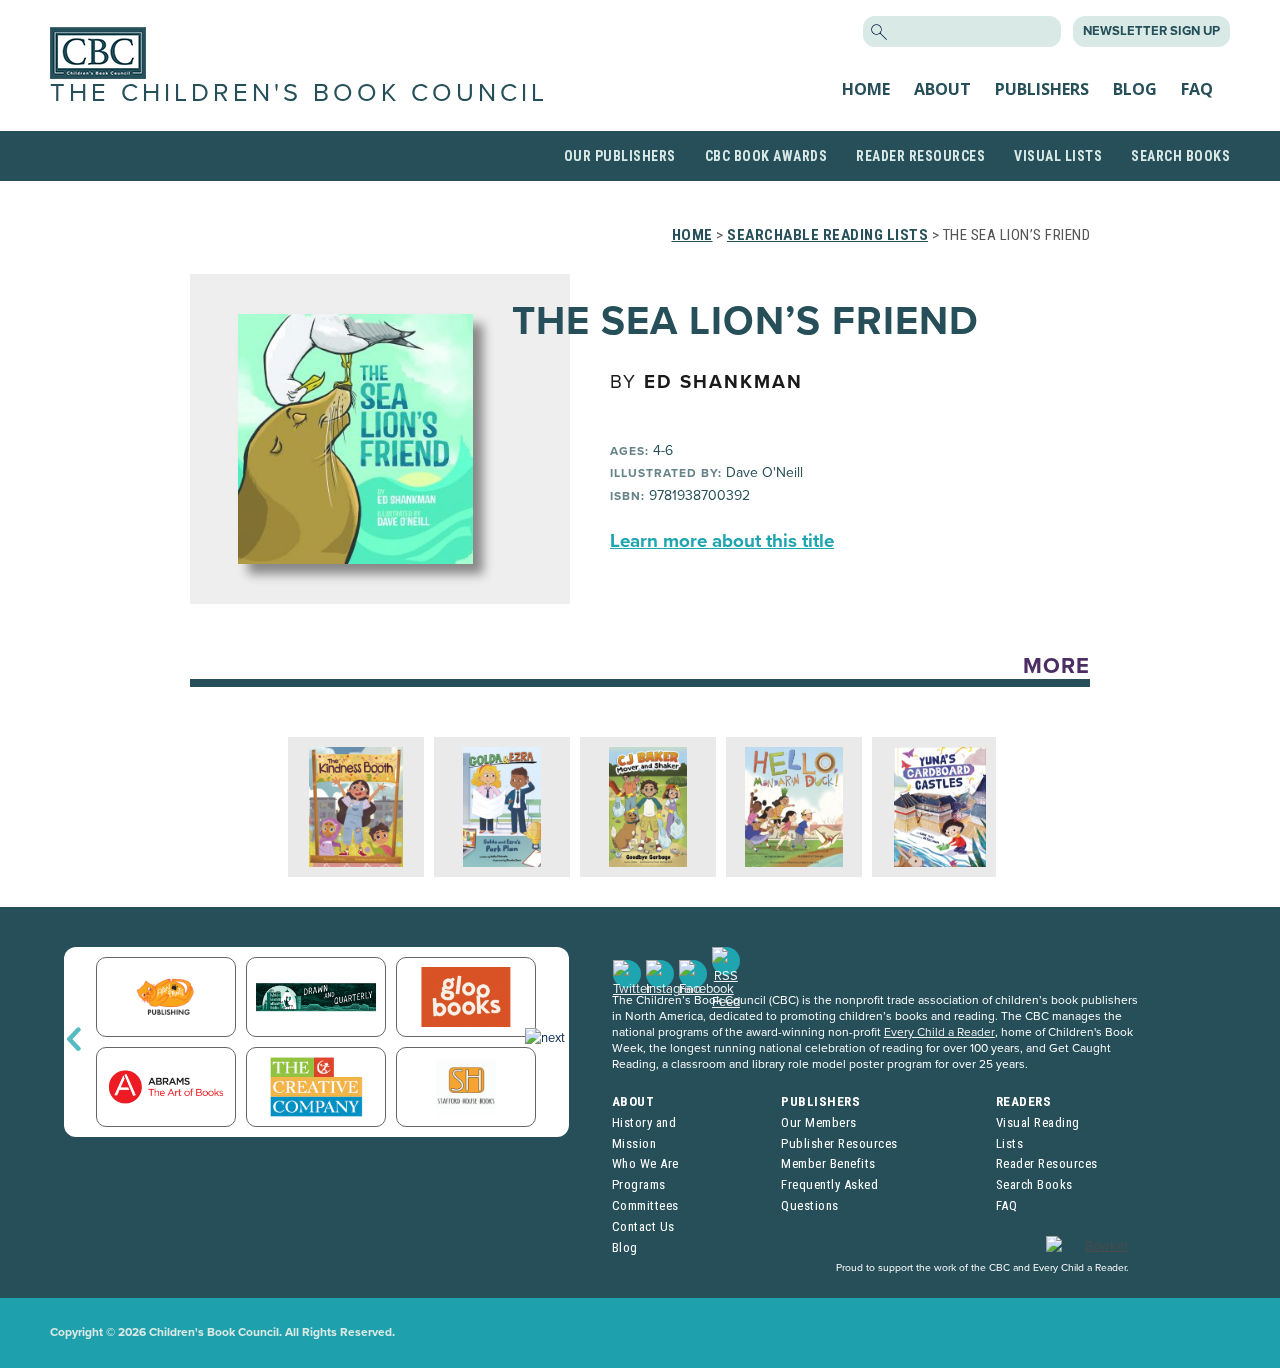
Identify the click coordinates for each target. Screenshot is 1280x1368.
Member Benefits (828, 1163)
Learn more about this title (722, 541)
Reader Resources (920, 156)
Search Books (1180, 156)
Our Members (819, 1122)
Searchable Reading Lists (827, 235)
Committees (645, 1205)
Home (866, 89)
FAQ (1197, 89)
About (942, 89)
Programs (639, 1184)
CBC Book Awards (766, 156)
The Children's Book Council (299, 93)
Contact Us (643, 1226)
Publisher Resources (839, 1143)
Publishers (1042, 89)
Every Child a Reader (939, 1032)
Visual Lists (1058, 156)
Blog (1135, 89)
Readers (1024, 1101)
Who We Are (645, 1163)
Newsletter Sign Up (1151, 31)
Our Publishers (620, 156)
